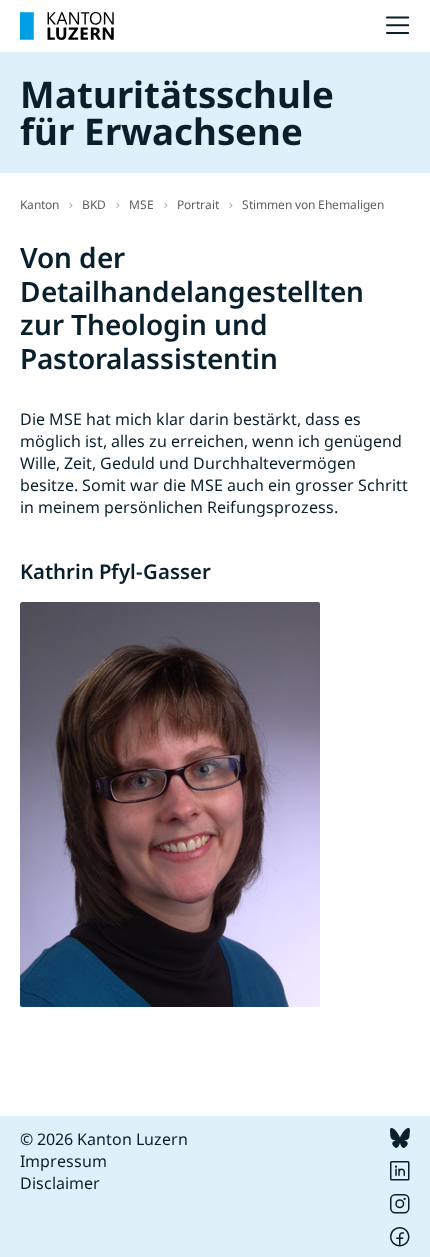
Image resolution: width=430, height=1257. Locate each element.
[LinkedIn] (400, 1175)
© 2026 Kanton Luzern (104, 1139)
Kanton (39, 204)
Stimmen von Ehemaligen (313, 204)
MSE (141, 204)
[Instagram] (400, 1208)
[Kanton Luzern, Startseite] (67, 26)
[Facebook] (400, 1241)
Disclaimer (60, 1183)
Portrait (198, 204)
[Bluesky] (400, 1142)
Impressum (63, 1161)
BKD (94, 204)
